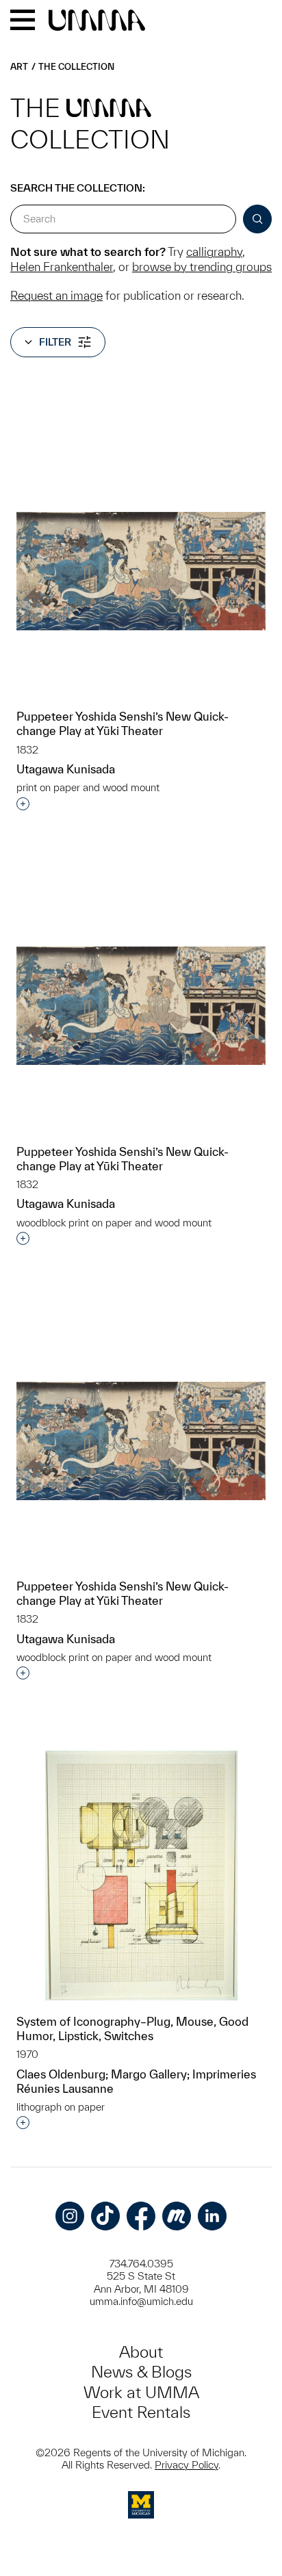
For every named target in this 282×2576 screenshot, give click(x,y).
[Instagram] (70, 2216)
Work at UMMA (141, 2392)
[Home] (97, 21)
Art (19, 67)
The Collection (76, 67)
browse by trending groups (202, 267)
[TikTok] (105, 2216)
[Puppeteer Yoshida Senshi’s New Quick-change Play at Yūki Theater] (141, 571)
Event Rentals (141, 2412)
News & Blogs (141, 2372)
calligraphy (214, 252)
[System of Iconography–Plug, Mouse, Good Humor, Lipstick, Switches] (141, 1876)
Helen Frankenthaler (62, 267)
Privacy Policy (187, 2465)
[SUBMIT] (257, 219)
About (141, 2352)
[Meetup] (177, 2216)
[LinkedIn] (212, 2216)
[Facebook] (141, 2216)
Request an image (56, 295)
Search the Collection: (78, 188)
